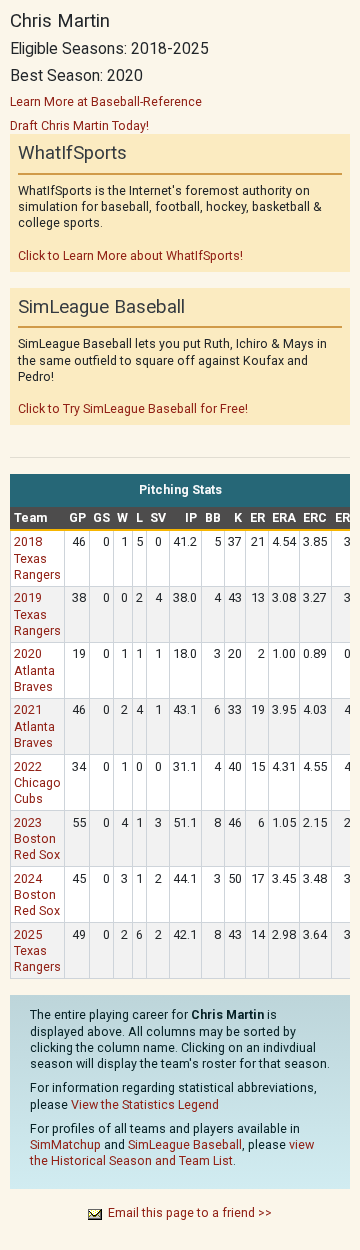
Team (30, 517)
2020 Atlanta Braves (34, 669)
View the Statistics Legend (145, 1104)
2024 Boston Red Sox (37, 894)
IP (191, 517)
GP (77, 517)
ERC (315, 517)
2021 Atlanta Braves (34, 725)
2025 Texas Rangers (37, 950)
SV (158, 517)
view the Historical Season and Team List (172, 1152)
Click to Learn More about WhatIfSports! (130, 255)
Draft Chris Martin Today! (79, 125)
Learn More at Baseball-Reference (106, 101)
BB (213, 517)
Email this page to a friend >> (190, 1212)
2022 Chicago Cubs (37, 782)
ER (257, 517)
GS (101, 517)
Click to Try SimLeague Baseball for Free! (133, 408)
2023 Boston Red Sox (37, 838)
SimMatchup (65, 1144)
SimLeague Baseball (185, 1144)
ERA (284, 517)
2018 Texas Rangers (37, 557)
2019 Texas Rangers (37, 613)
